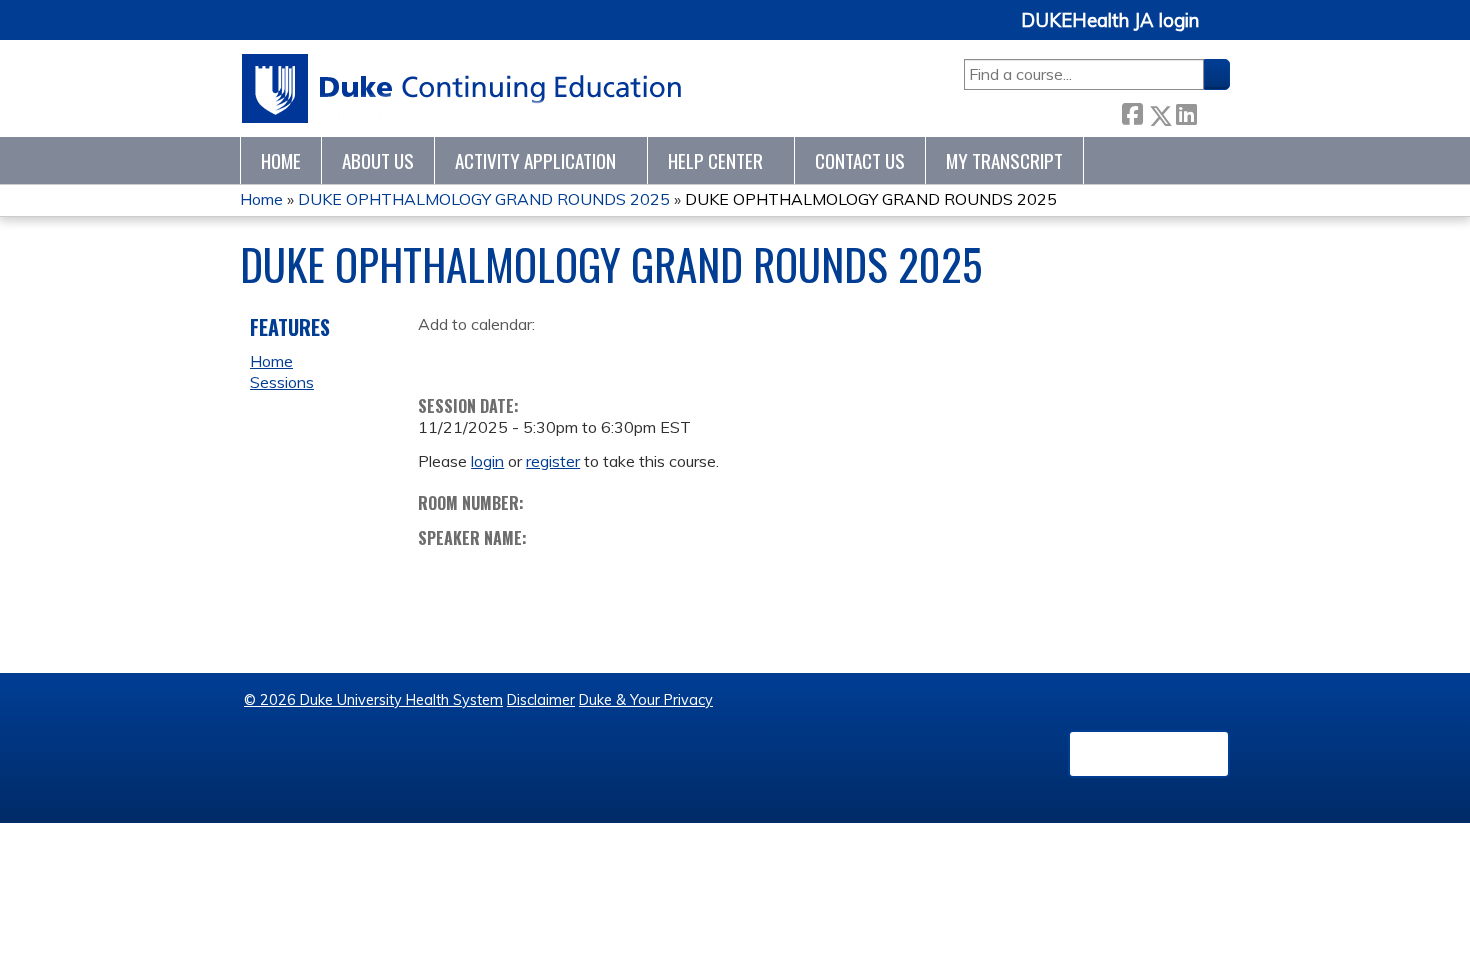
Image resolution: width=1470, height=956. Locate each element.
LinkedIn (1186, 111)
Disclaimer (541, 700)
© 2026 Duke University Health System (373, 700)
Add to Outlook (576, 356)
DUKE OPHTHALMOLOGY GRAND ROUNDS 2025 (484, 199)
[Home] (462, 88)
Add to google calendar (438, 356)
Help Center (715, 160)
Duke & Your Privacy (646, 700)
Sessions (282, 382)
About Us (378, 160)
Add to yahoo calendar (483, 356)
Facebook (1132, 111)
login (487, 461)
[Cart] (1222, 31)
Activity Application (535, 160)
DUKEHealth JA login (1110, 21)
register (553, 461)
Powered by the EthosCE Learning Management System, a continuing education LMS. (1149, 754)
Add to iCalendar (528, 355)
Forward (1213, 111)
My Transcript (1004, 160)
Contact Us (860, 160)
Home (281, 160)
